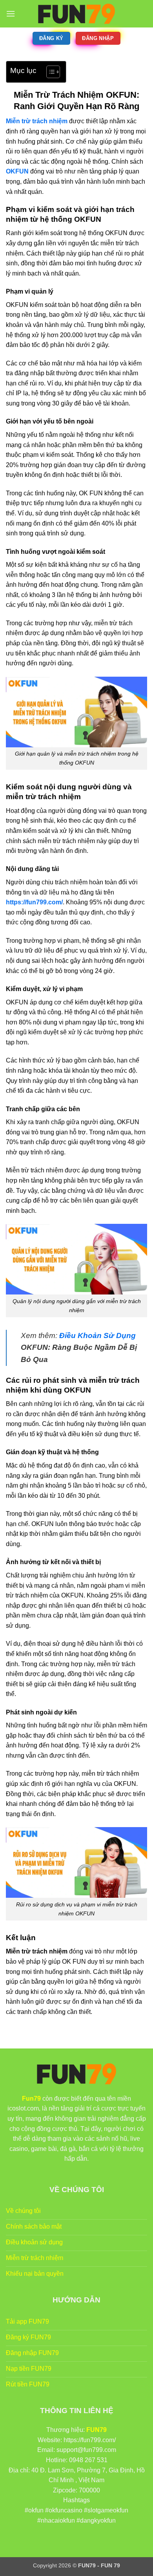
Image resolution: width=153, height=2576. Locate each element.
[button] (11, 14)
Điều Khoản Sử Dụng (97, 1335)
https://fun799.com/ (34, 902)
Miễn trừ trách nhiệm (37, 121)
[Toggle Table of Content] (49, 72)
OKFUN (17, 171)
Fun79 (31, 2099)
